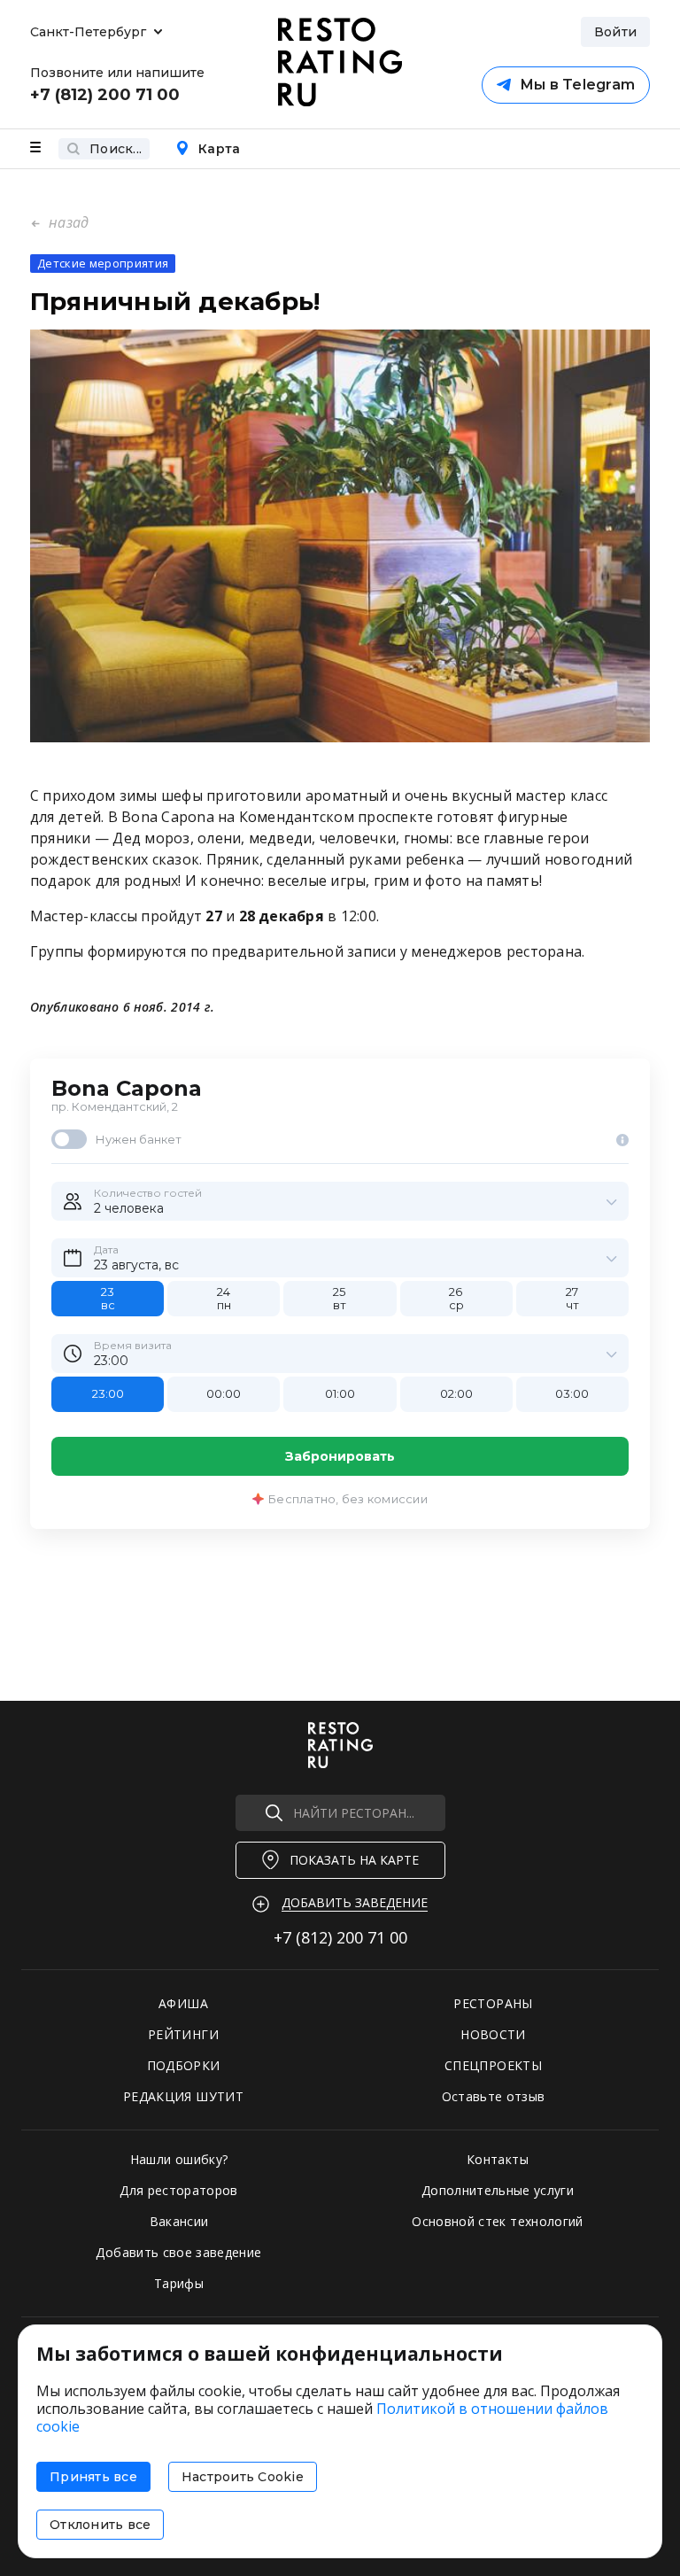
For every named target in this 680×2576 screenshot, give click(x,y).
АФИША (183, 2003)
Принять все (93, 2477)
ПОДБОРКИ (184, 2065)
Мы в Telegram (577, 85)
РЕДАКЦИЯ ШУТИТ (183, 2096)
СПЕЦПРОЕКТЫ (493, 2065)
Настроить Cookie (243, 2477)
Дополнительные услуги (498, 2190)
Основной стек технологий (497, 2221)
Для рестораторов (179, 2190)
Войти (615, 32)
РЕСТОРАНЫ (493, 2003)
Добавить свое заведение (178, 2252)
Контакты (498, 2159)
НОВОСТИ (493, 2034)
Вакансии (179, 2221)
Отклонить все (100, 2525)
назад (67, 222)
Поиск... (116, 149)
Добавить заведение (355, 1902)
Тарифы (179, 2283)
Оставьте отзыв (494, 2096)
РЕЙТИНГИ (183, 2034)
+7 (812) (340, 1937)
